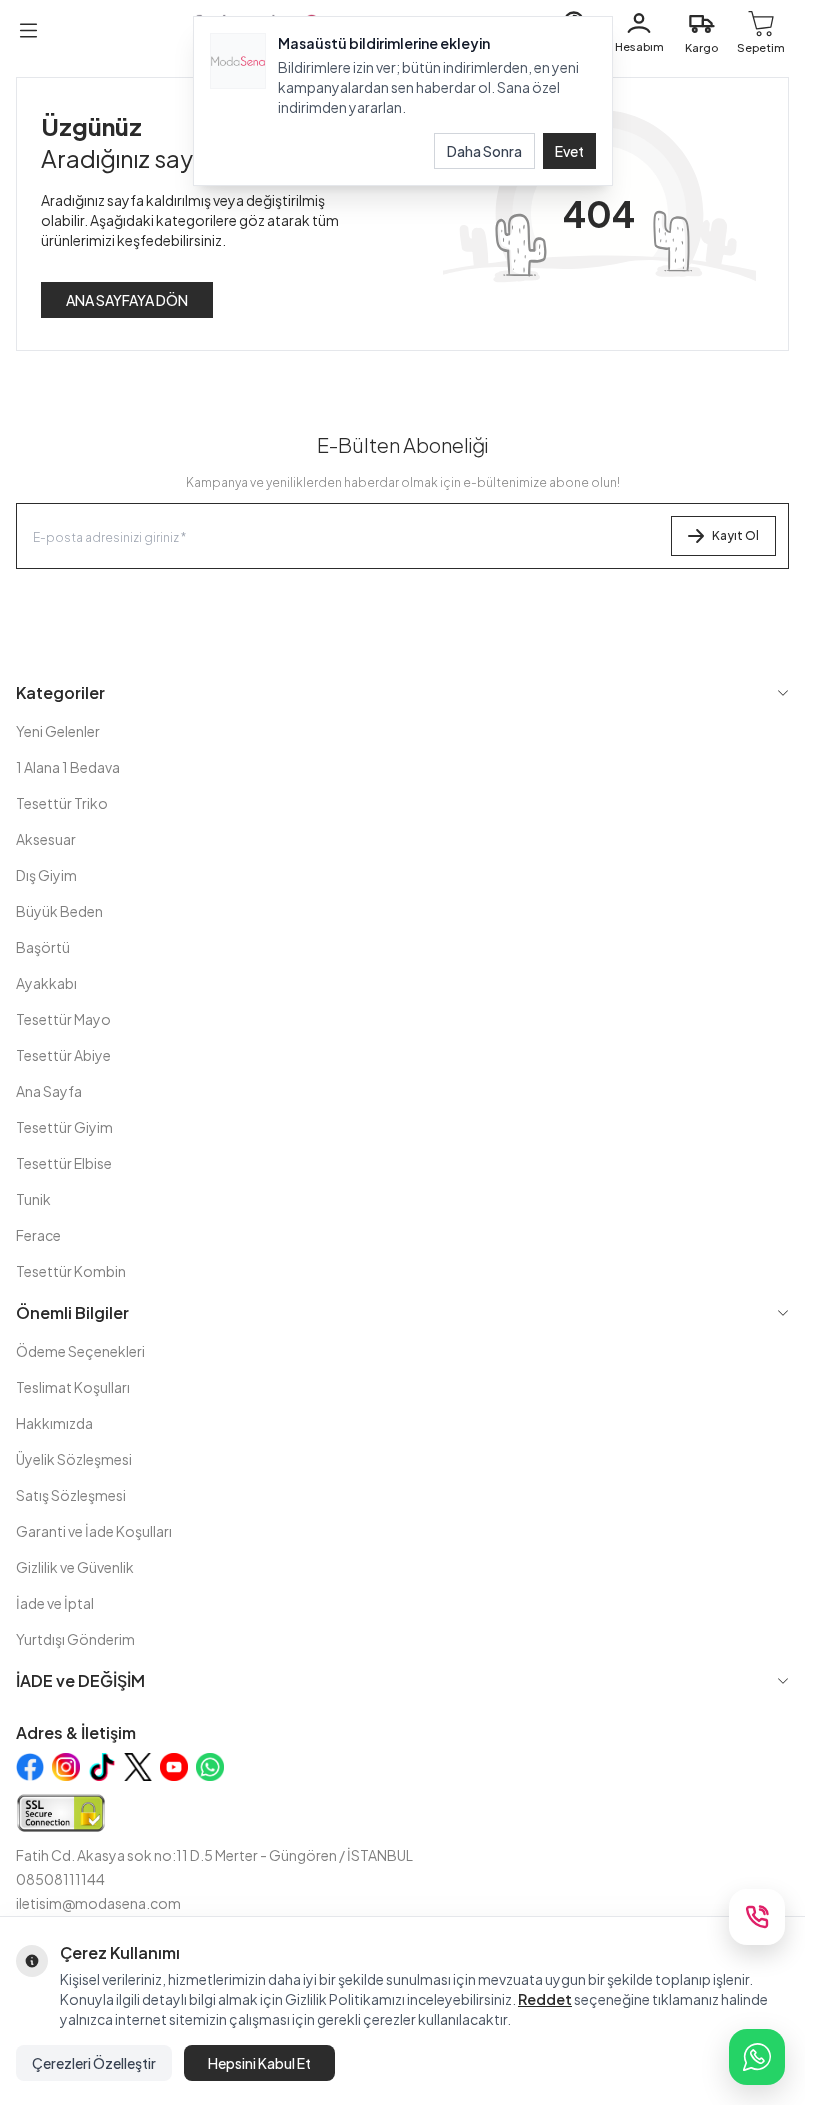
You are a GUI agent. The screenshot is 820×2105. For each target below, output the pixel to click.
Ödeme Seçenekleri (80, 1351)
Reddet (545, 1999)
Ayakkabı (46, 983)
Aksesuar (46, 839)
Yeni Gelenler (58, 731)
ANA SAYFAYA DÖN (127, 300)
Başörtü (43, 947)
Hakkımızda (54, 1423)
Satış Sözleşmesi (71, 1495)
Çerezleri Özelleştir (94, 2063)
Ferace (38, 1235)
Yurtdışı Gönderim (75, 1639)
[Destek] (757, 1917)
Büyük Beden (59, 911)
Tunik (33, 1199)
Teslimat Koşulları (73, 1387)
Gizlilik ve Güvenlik (75, 1567)
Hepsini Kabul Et (259, 2063)
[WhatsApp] (757, 2057)
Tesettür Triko (62, 803)
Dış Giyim (46, 875)
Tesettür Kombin (71, 1271)
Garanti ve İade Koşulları (94, 1531)
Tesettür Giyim (64, 1127)
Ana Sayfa (49, 1091)
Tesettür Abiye (63, 1055)
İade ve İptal (55, 1603)
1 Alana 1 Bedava (68, 767)
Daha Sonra (484, 151)
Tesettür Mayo (63, 1019)
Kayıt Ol (735, 535)
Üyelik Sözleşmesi (74, 1459)
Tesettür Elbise (64, 1163)
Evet (569, 151)
